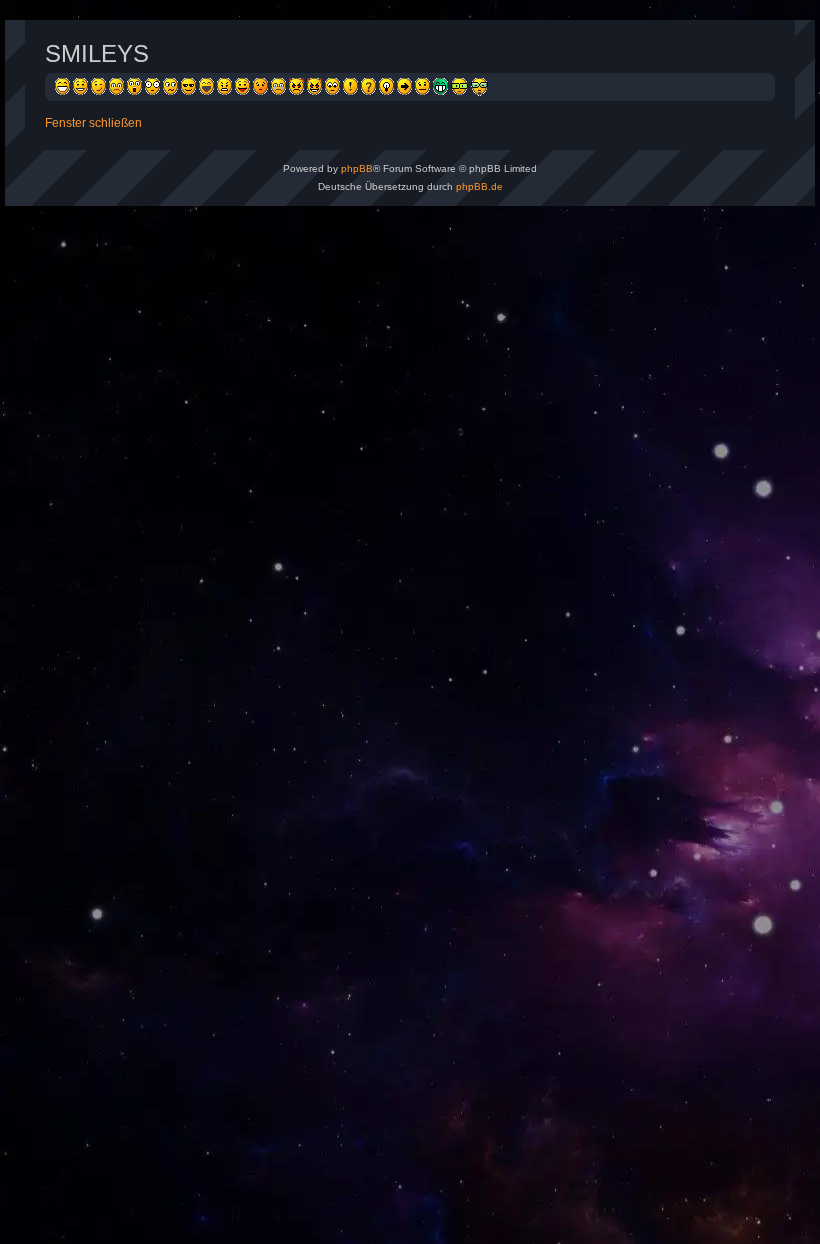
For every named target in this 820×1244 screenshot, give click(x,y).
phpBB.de (479, 186)
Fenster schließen (93, 123)
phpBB (357, 168)
